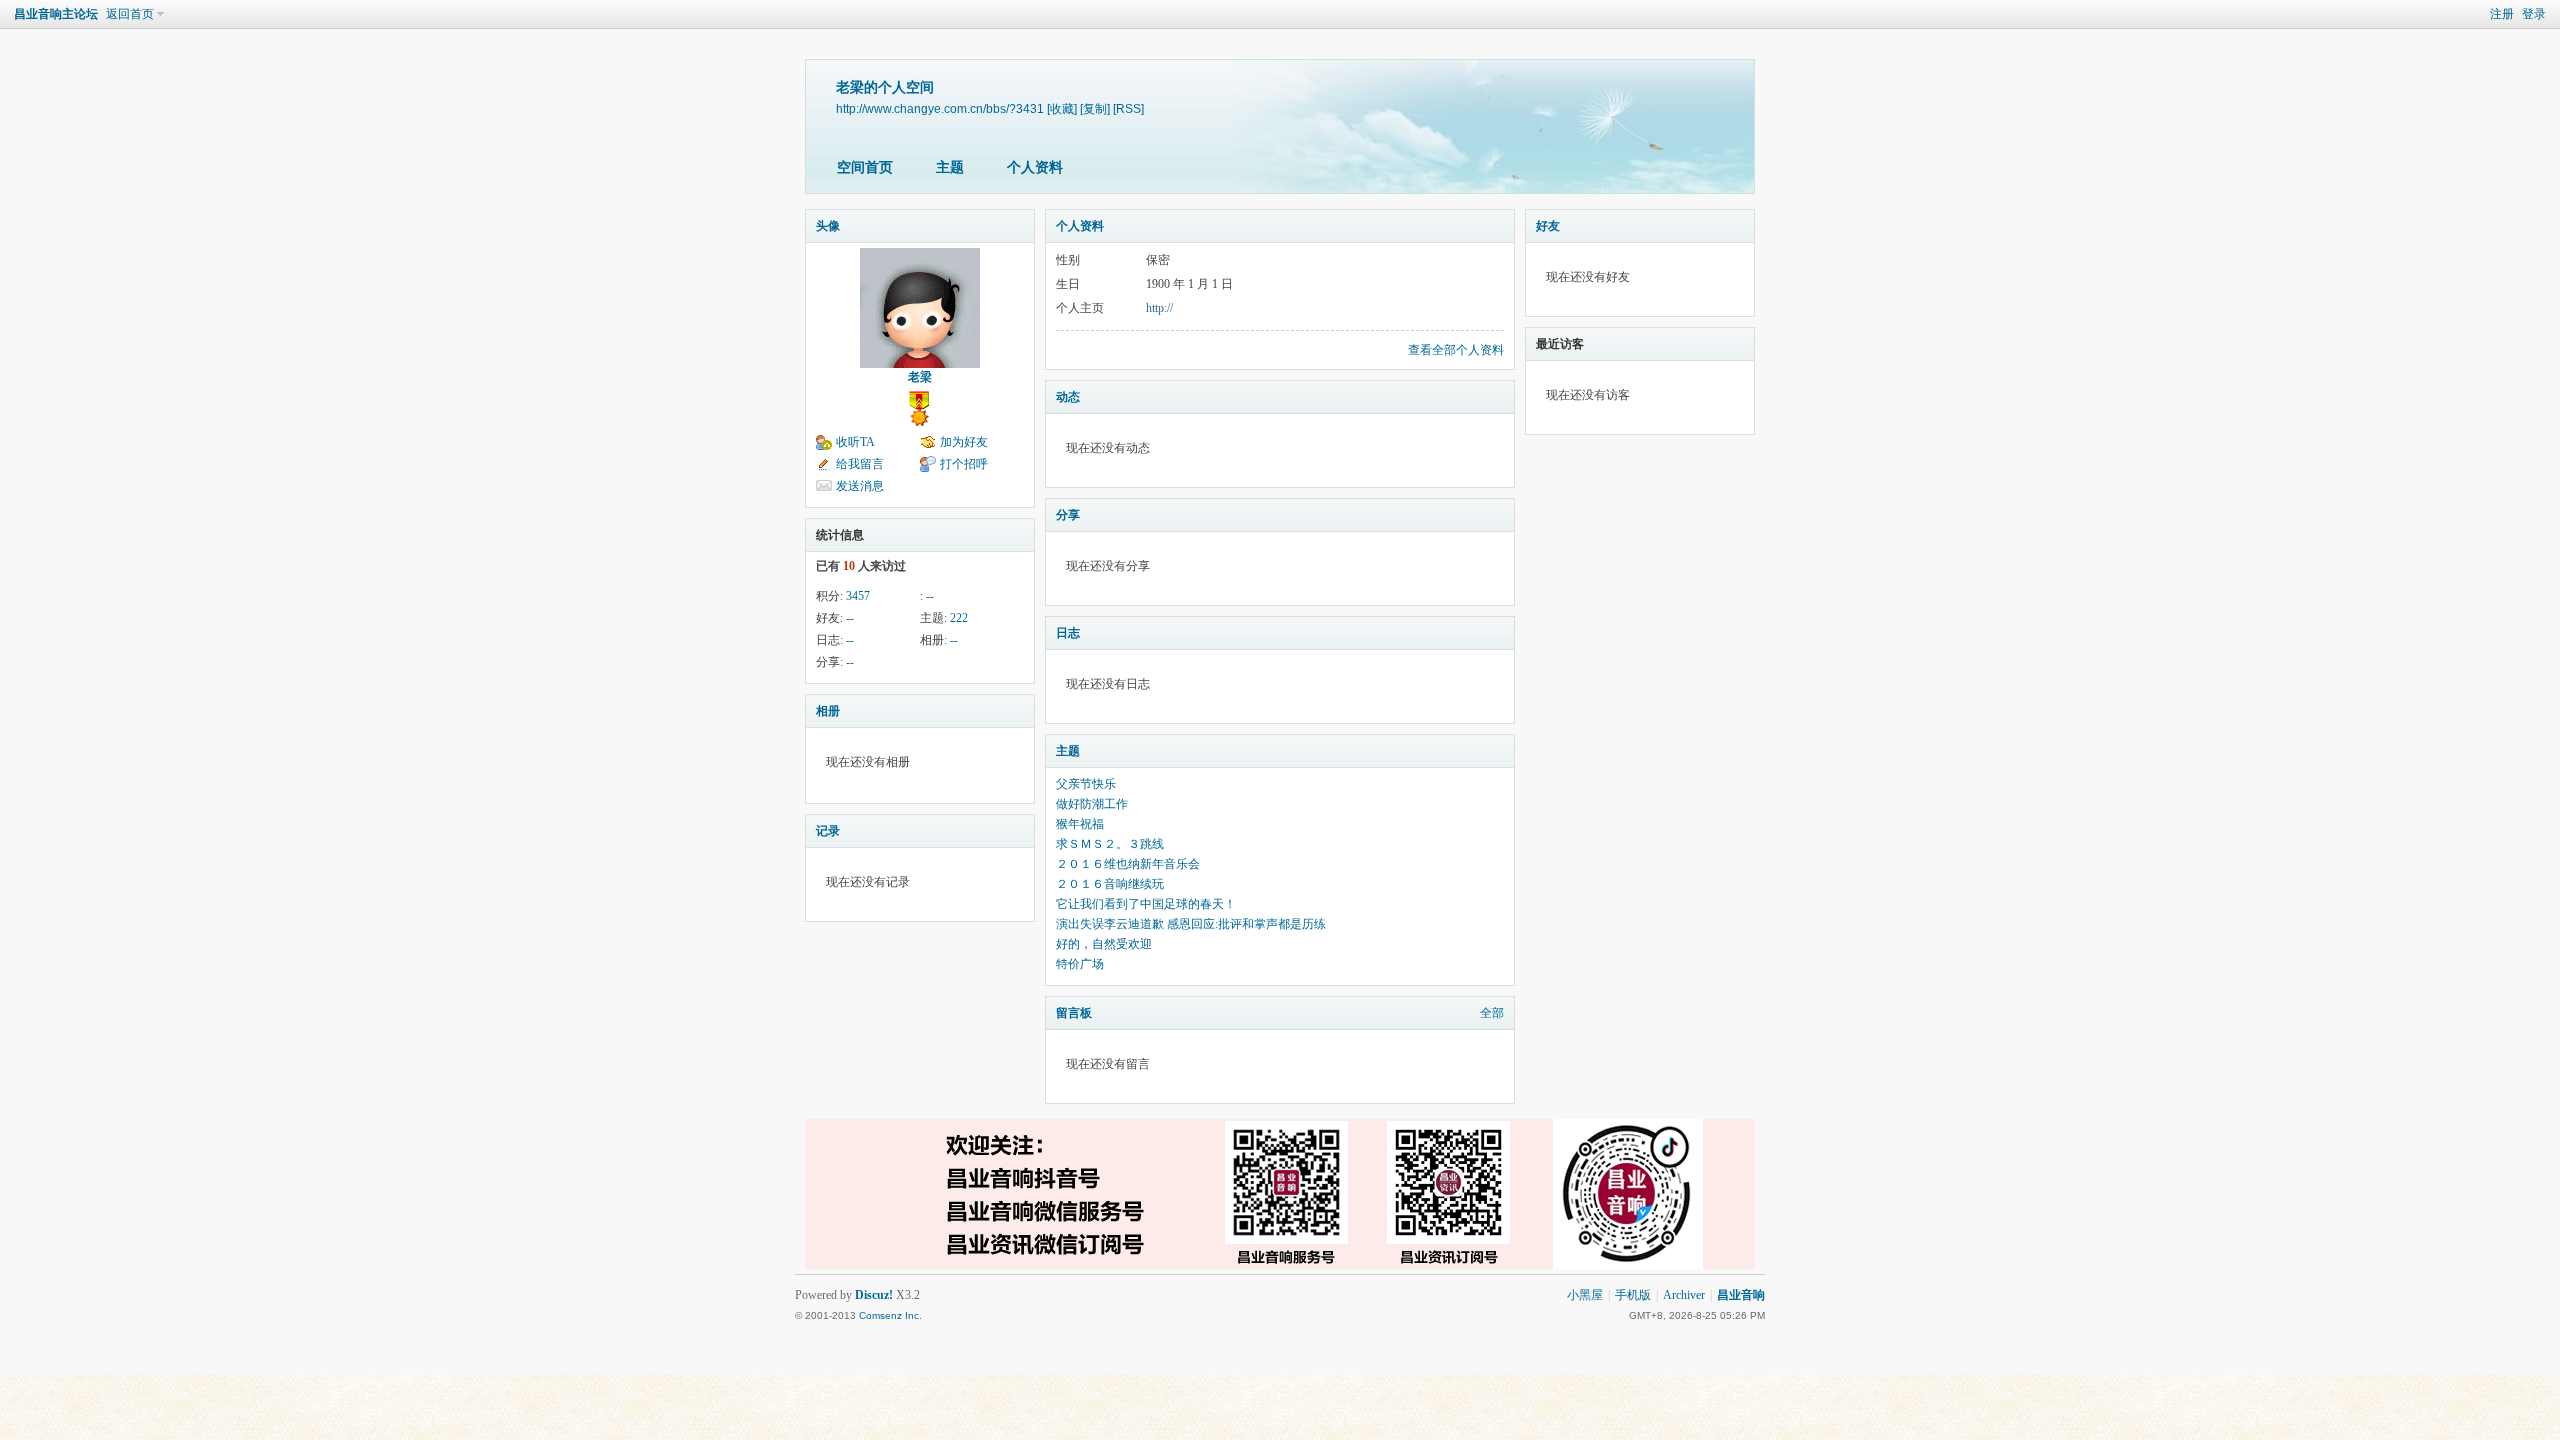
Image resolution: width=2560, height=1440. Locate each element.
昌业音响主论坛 (56, 14)
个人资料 (1035, 167)
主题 (950, 167)
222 (959, 618)
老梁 (920, 377)
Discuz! (874, 1295)
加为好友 (964, 442)
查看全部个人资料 (1456, 350)
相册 (828, 711)
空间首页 (865, 167)
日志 (1068, 633)
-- (930, 596)
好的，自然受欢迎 (1104, 944)
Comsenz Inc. (890, 1315)
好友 (1548, 226)
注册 (2502, 14)
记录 (828, 831)
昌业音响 (1741, 1295)
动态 (1068, 397)
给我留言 (860, 464)
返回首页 (130, 14)
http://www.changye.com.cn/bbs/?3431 (940, 108)
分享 (1068, 515)
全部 (1492, 1013)
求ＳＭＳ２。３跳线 (1110, 844)
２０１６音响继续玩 (1110, 884)
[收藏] (1062, 108)
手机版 (1633, 1295)
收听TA (855, 442)
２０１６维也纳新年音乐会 (1128, 864)
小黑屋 (1585, 1295)
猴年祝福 (1080, 824)
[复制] (1095, 108)
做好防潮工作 (1092, 804)
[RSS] (1128, 108)
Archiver (1684, 1295)
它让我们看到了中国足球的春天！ (1146, 904)
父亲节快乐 (1086, 784)
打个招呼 (964, 464)
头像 (828, 226)
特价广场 (1080, 964)
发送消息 (860, 486)
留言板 (1074, 1013)
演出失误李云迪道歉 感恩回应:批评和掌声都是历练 (1191, 924)
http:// (1159, 308)
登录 (2534, 14)
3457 (858, 596)
